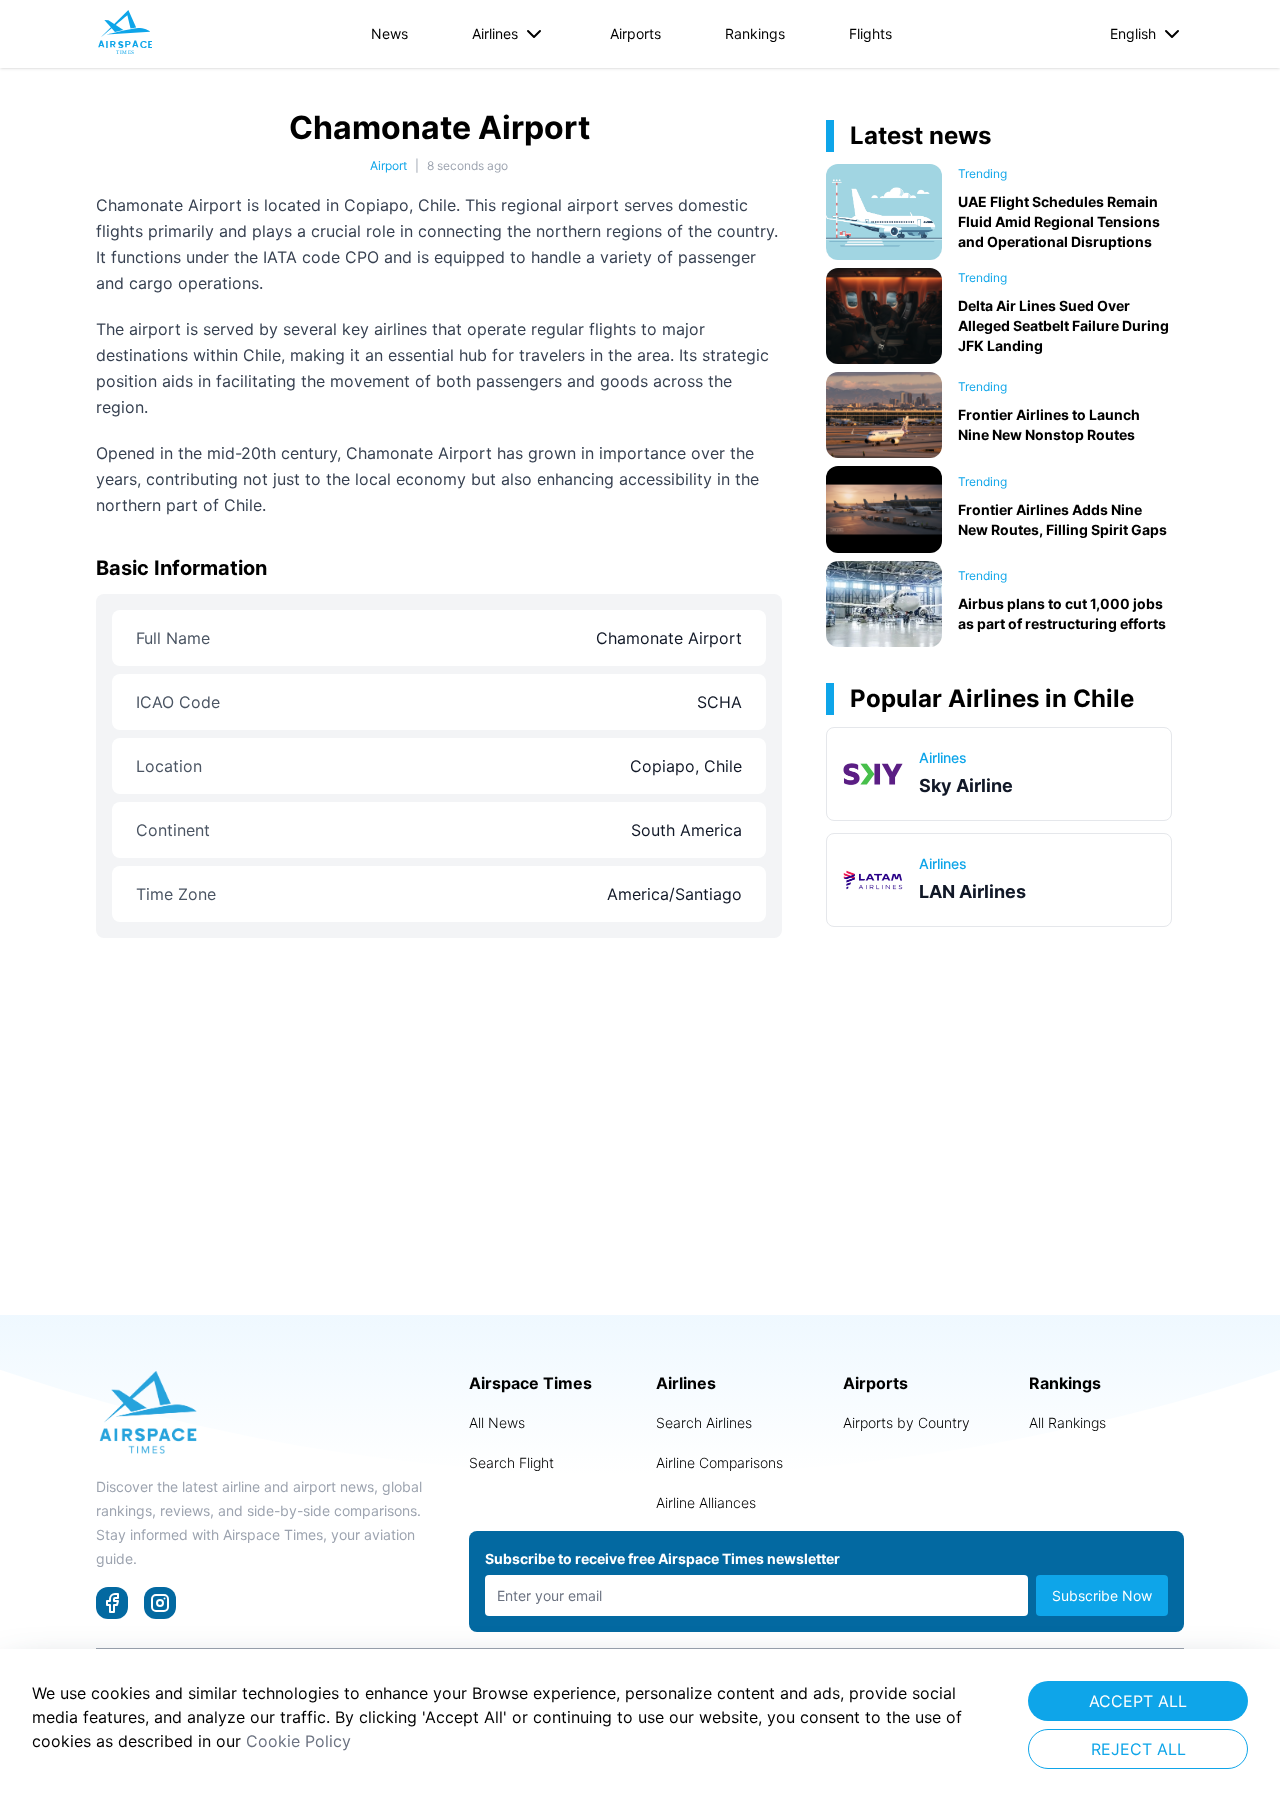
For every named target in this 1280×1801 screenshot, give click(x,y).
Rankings (755, 33)
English (1133, 33)
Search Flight (511, 1462)
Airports (635, 33)
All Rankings (1067, 1422)
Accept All (1138, 1701)
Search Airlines (704, 1422)
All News (497, 1422)
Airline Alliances (706, 1502)
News (389, 33)
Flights (870, 33)
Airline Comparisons (719, 1462)
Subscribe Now (1102, 1595)
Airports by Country (906, 1422)
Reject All (1138, 1749)
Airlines (495, 33)
